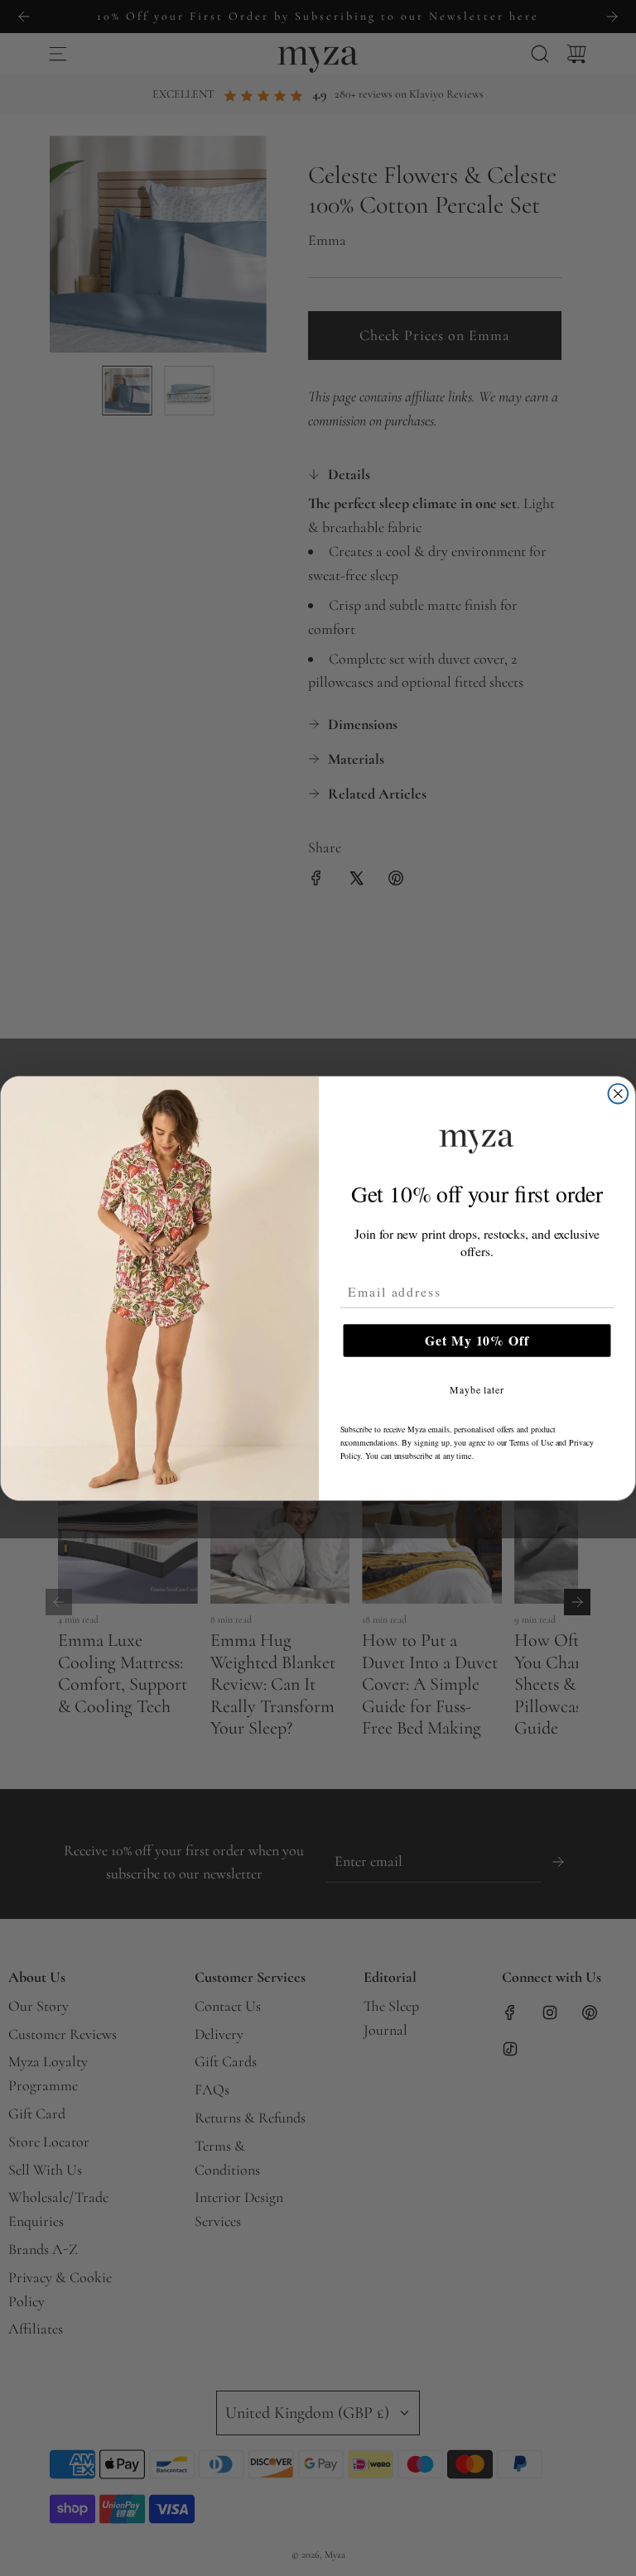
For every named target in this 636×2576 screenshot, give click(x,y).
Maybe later (477, 1389)
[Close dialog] (619, 1093)
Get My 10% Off (477, 1340)
